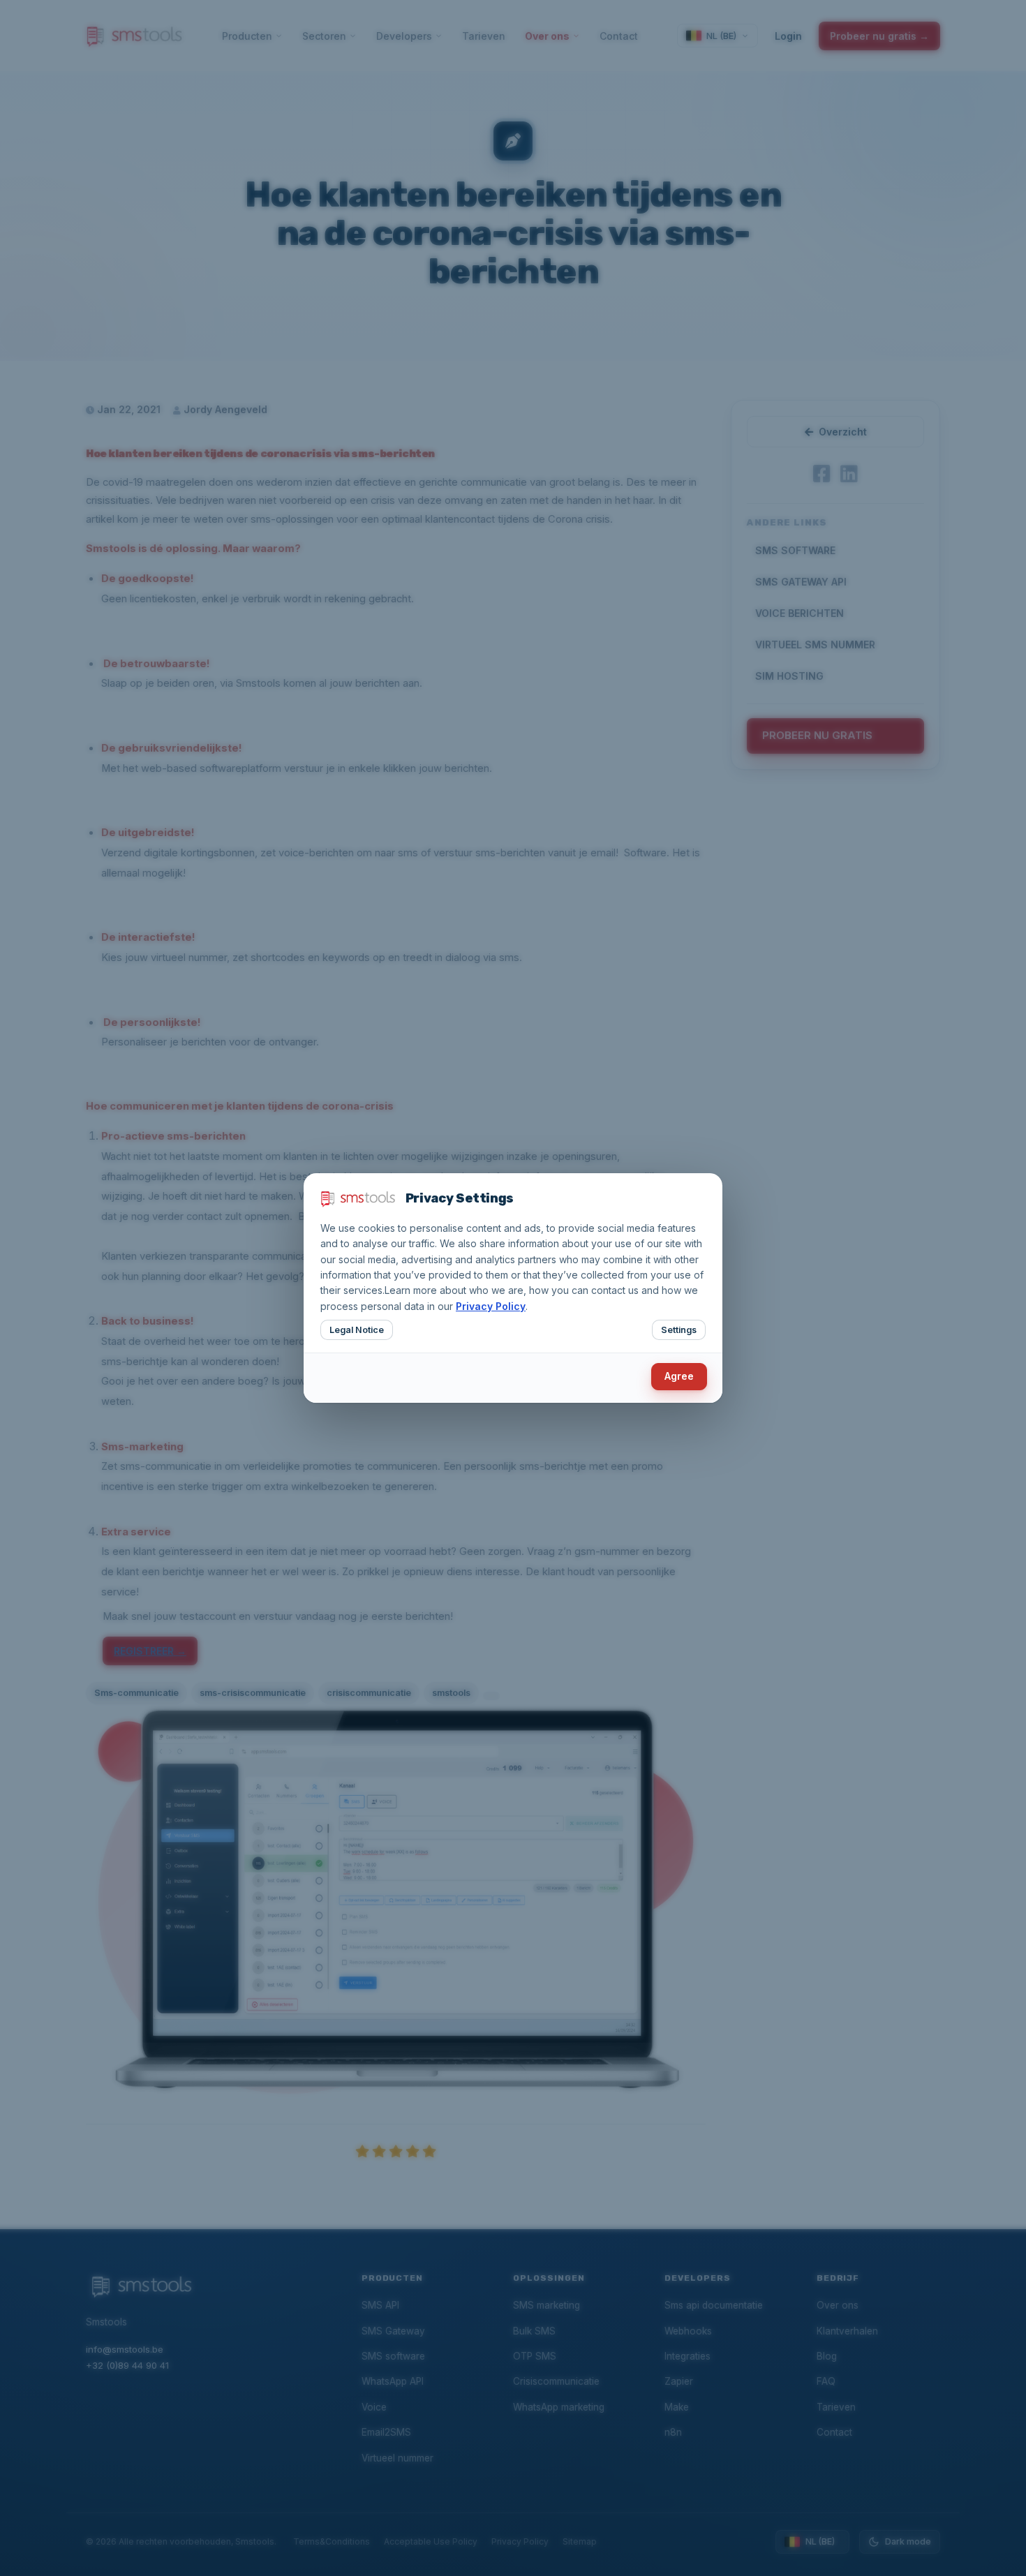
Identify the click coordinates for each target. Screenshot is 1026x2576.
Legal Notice (357, 1330)
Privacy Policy (491, 1306)
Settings (679, 1330)
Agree (679, 1376)
